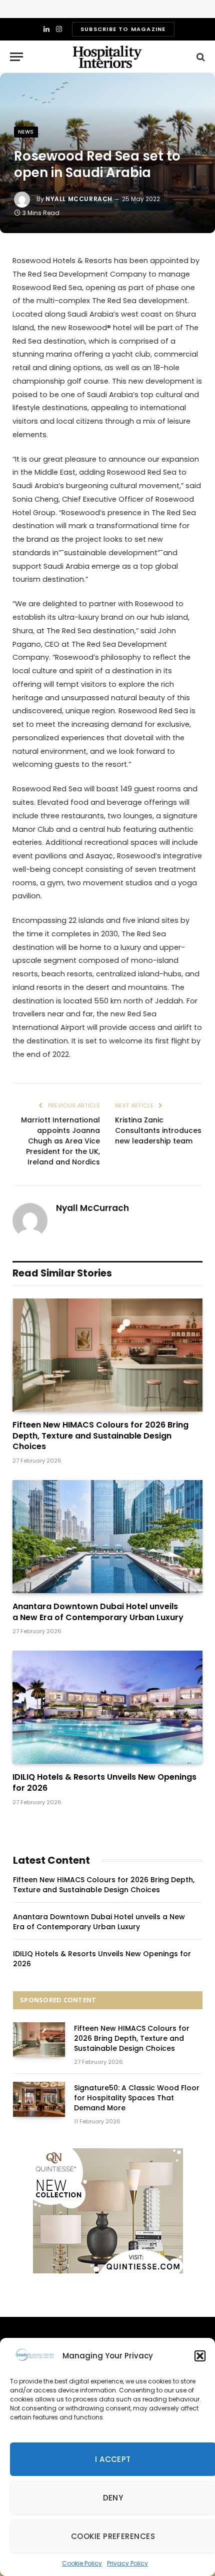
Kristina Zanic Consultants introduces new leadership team (158, 1130)
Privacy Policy (127, 2563)
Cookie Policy (82, 2563)
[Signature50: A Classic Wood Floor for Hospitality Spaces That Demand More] (39, 2099)
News (26, 132)
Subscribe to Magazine (123, 29)
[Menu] (16, 57)
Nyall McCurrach (79, 199)
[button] (200, 2356)
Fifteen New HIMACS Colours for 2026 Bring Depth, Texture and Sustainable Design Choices (100, 1436)
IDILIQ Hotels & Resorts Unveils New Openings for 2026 (104, 1782)
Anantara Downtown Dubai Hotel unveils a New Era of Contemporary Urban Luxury (98, 1612)
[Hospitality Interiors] (107, 57)
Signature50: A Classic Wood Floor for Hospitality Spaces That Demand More (137, 2098)
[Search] (200, 57)
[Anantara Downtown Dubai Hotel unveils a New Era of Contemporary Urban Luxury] (107, 1537)
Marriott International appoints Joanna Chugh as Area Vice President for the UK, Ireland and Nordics (60, 1141)
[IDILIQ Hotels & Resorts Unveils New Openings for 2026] (107, 1707)
